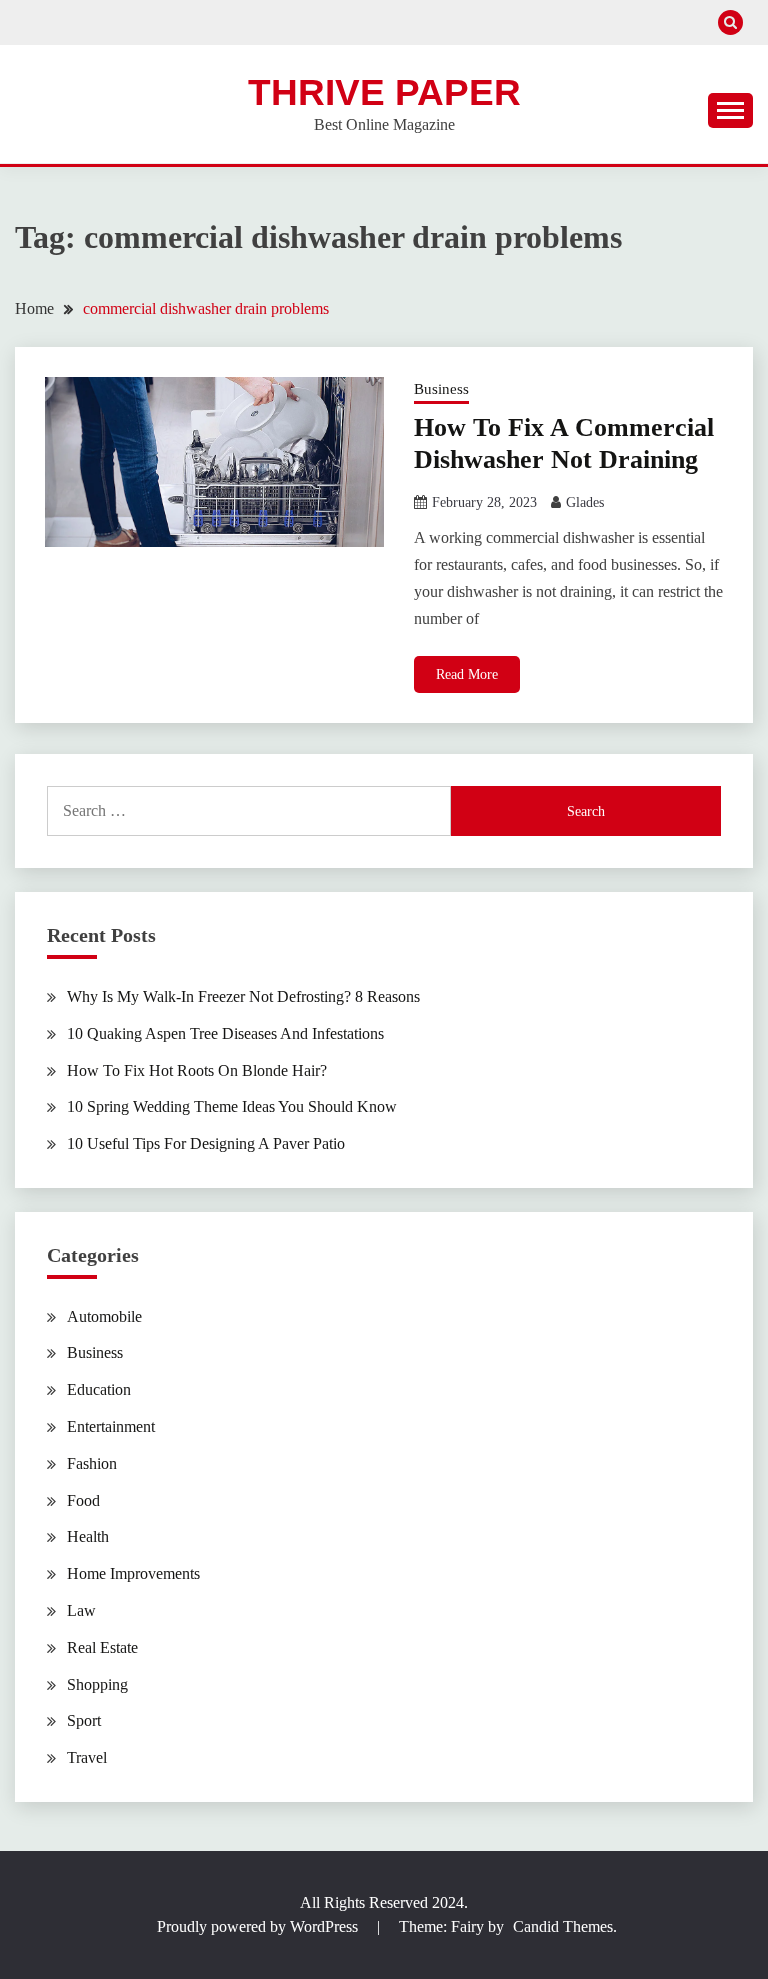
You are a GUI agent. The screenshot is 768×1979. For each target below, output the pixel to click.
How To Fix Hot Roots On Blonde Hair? (197, 1070)
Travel (87, 1757)
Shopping (97, 1684)
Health (88, 1536)
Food (83, 1500)
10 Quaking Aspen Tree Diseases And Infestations (225, 1033)
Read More (467, 674)
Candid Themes (563, 1926)
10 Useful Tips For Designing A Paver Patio (206, 1143)
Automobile (104, 1316)
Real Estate (102, 1647)
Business (441, 389)
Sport (84, 1720)
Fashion (92, 1463)
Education (99, 1389)
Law (81, 1610)
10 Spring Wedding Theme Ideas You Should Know (232, 1106)
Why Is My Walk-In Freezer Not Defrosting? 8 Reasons (243, 996)
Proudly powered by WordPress (259, 1926)
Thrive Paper (384, 92)
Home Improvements (133, 1573)
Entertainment (111, 1426)
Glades (585, 502)
